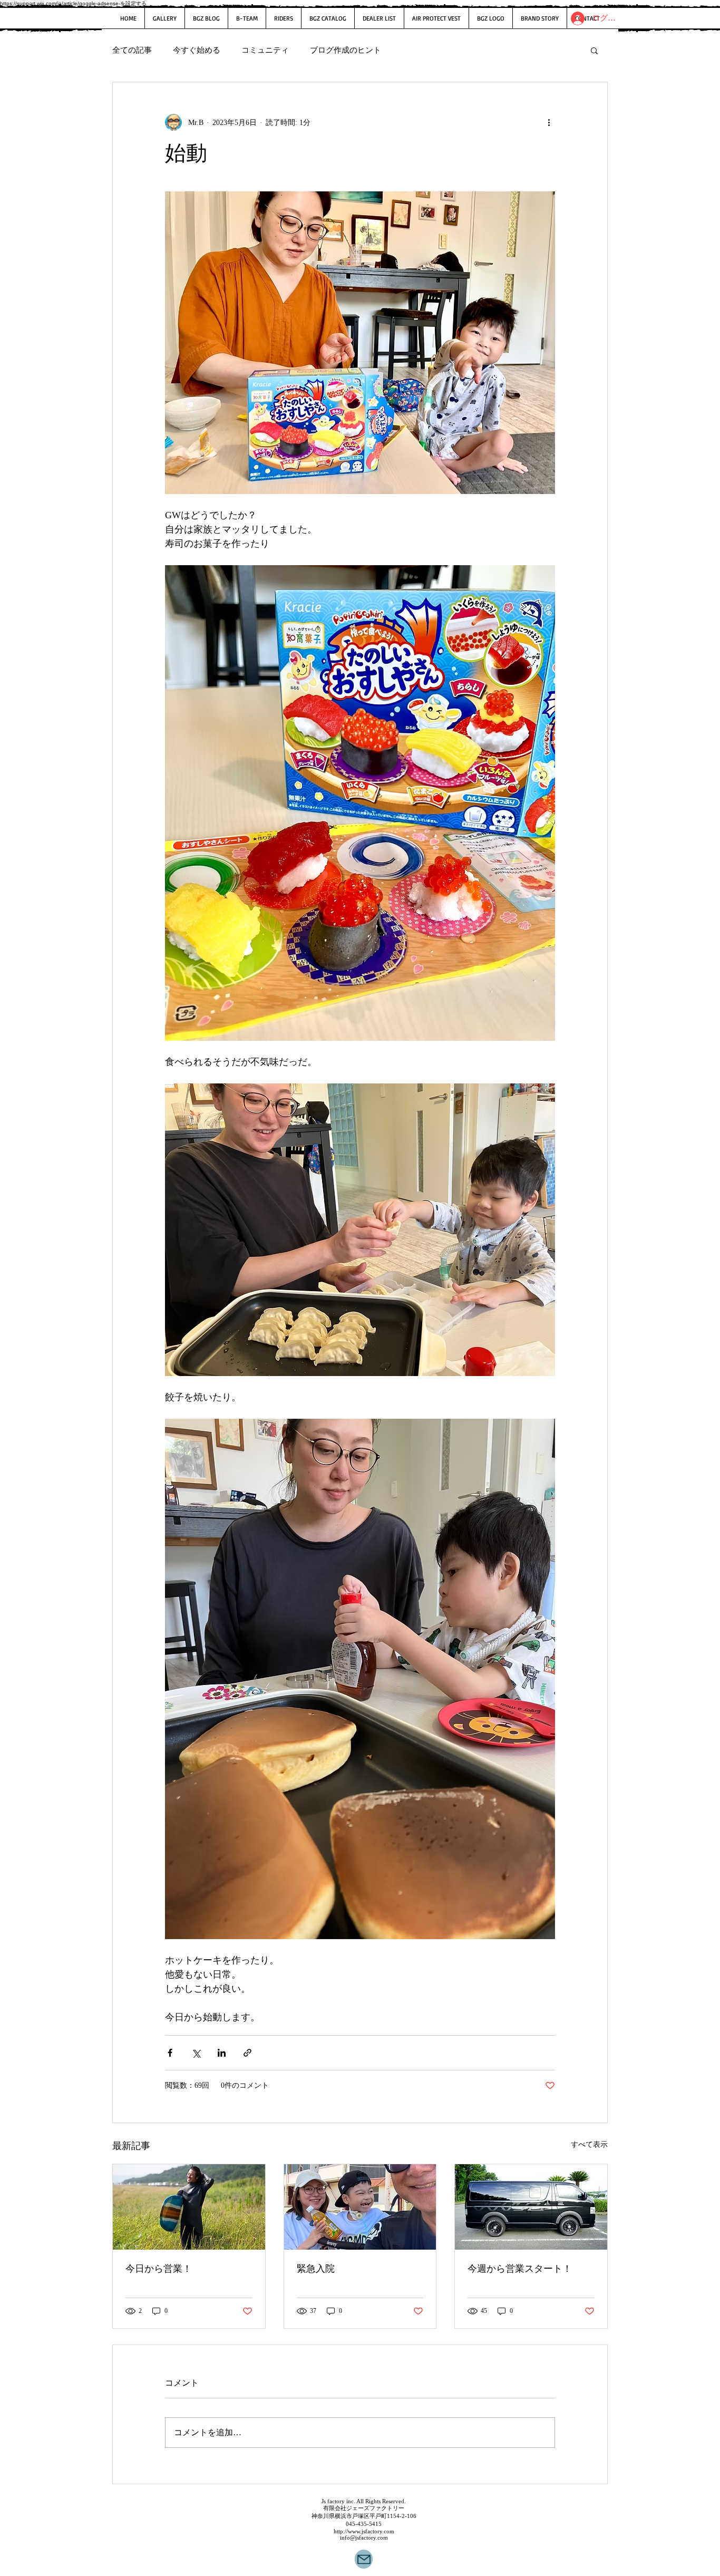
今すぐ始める (197, 50)
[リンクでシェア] (247, 2053)
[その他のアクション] (549, 122)
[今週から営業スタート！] (531, 2207)
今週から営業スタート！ (520, 2269)
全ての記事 (132, 50)
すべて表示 (589, 2144)
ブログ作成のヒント (346, 50)
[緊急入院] (360, 2207)
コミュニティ (265, 50)
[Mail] (364, 2559)
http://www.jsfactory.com (364, 2531)
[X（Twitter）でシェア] (196, 2053)
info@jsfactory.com (364, 2538)
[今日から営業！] (189, 2207)
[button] (594, 50)
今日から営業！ (159, 2269)
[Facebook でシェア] (170, 2053)
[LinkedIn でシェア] (222, 2053)
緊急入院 (316, 2269)
